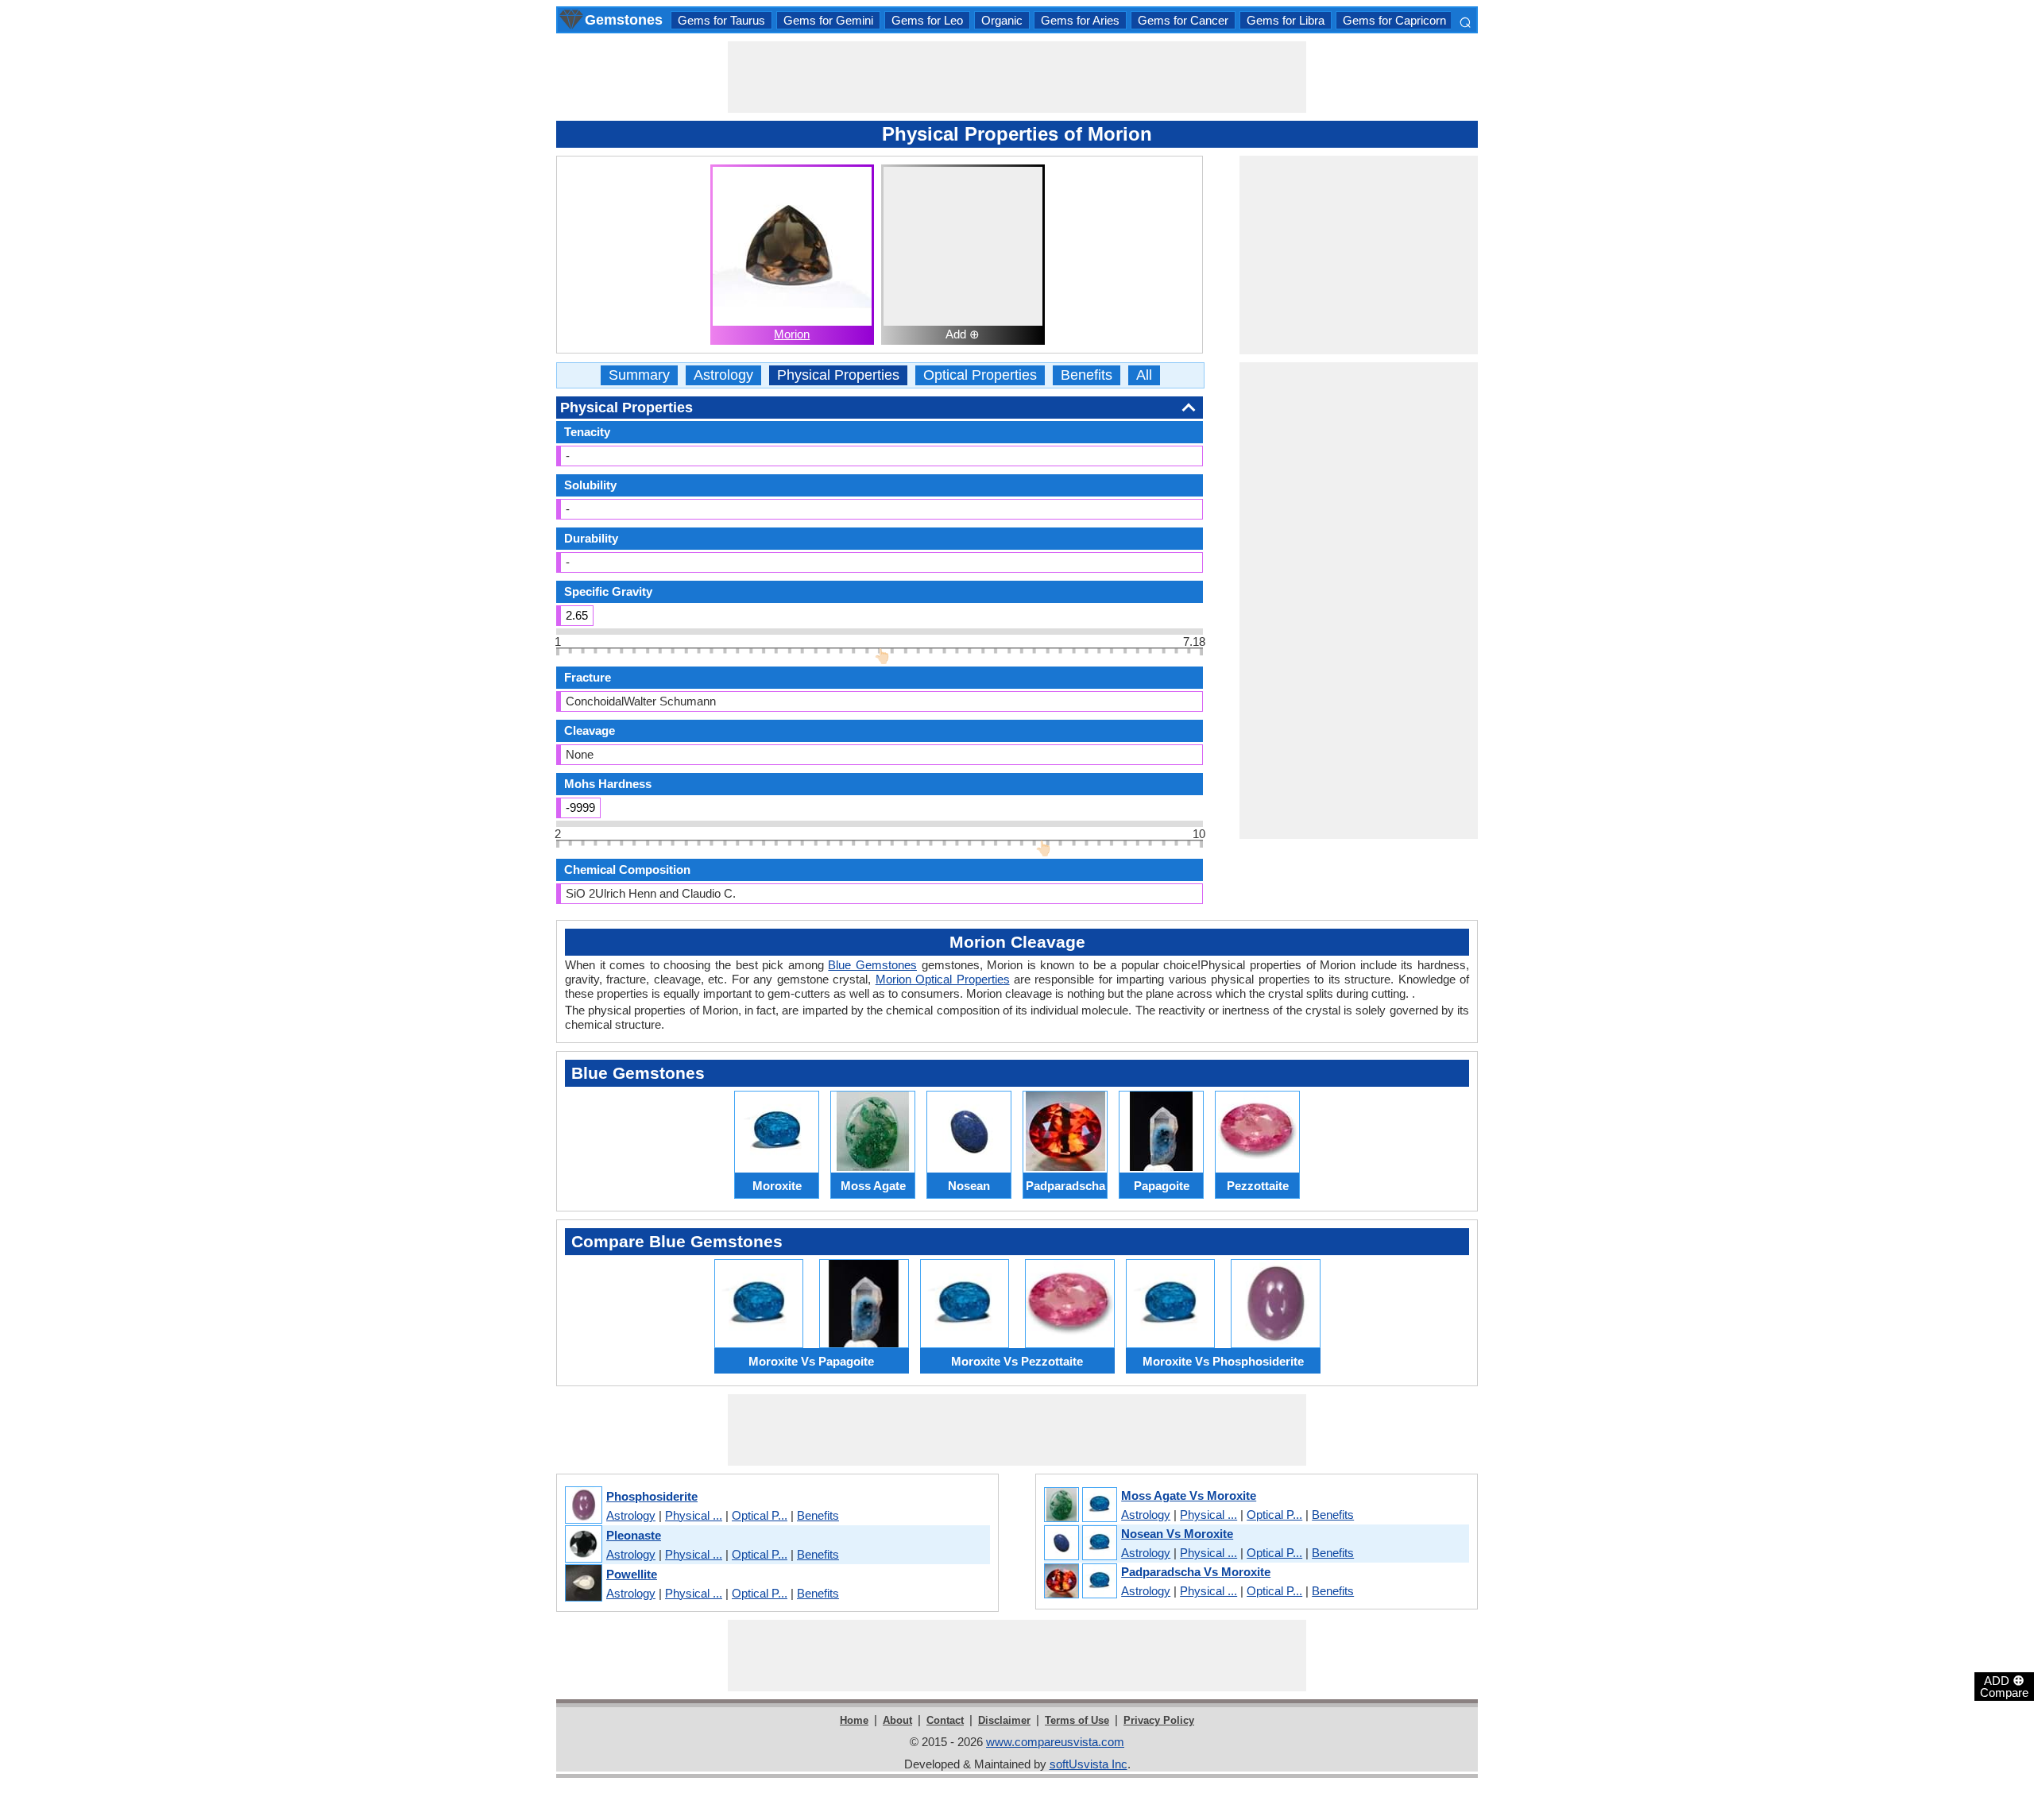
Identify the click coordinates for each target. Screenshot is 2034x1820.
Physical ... (694, 1515)
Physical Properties (838, 375)
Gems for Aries (1080, 20)
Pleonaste (634, 1535)
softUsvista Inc (1089, 1764)
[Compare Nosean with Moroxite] (1080, 1544)
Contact (945, 1720)
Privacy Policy (1159, 1720)
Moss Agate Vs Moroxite (1189, 1495)
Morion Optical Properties (943, 979)
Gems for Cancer (1183, 20)
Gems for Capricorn (1394, 20)
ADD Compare (2004, 1686)
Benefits (1087, 375)
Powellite (632, 1574)
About (897, 1720)
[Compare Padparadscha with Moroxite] (1080, 1582)
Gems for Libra (1286, 20)
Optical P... (760, 1515)
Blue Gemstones (872, 965)
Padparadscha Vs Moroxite (1196, 1572)
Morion (792, 334)
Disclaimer (1004, 1720)
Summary (639, 375)
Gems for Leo (927, 20)
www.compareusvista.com (1055, 1742)
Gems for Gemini (828, 20)
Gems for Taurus (721, 20)
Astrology (723, 375)
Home (854, 1720)
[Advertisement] (1017, 77)
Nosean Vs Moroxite (1177, 1534)
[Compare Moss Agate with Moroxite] (1080, 1505)
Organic (1002, 20)
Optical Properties (980, 375)
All (1144, 375)
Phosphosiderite (652, 1496)
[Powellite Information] (583, 1584)
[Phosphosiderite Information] (583, 1506)
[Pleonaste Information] (583, 1545)
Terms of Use (1077, 1720)
